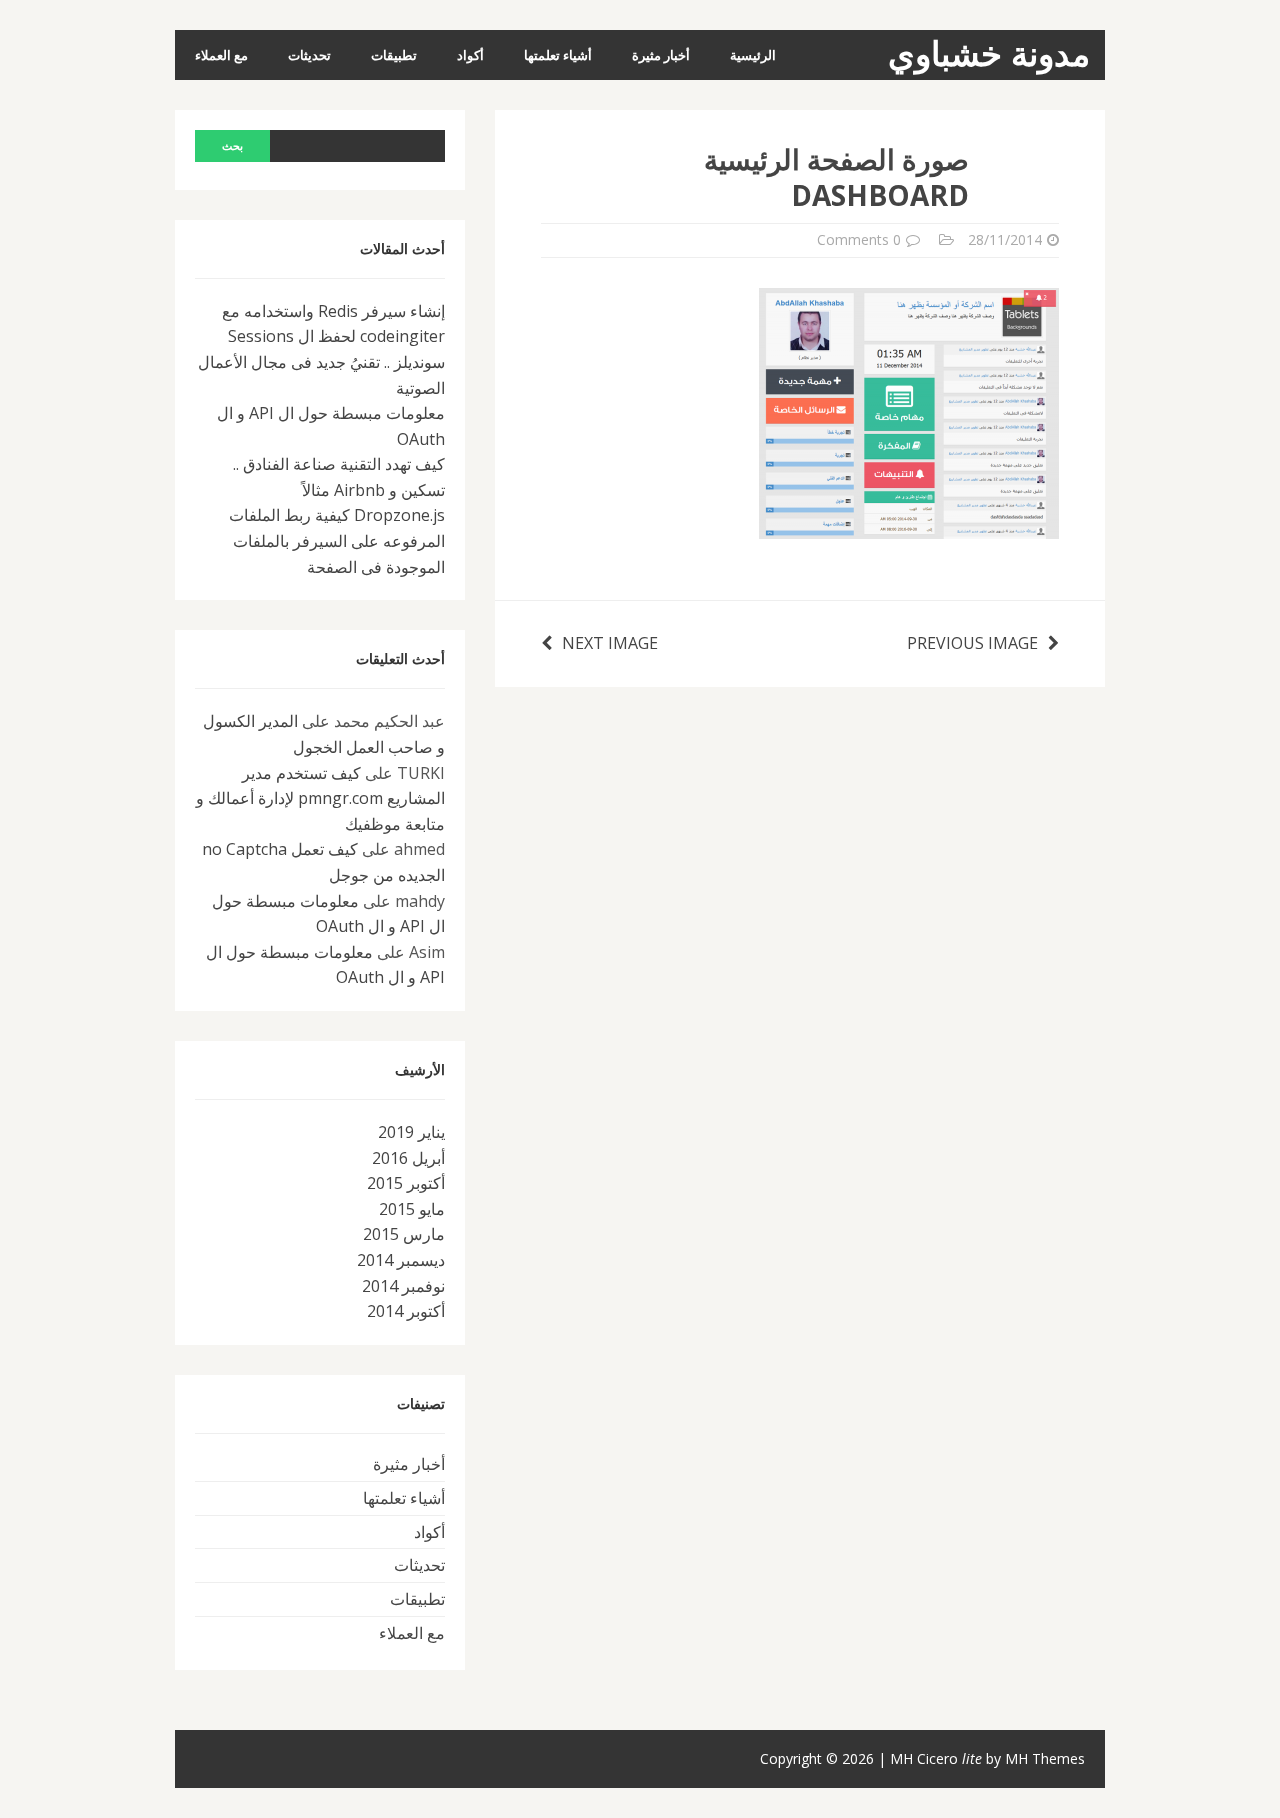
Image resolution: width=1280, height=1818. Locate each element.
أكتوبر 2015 (406, 1183)
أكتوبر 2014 (406, 1311)
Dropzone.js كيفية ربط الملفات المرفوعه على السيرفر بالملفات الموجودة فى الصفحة (337, 540)
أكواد (470, 55)
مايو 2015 (412, 1209)
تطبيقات (394, 55)
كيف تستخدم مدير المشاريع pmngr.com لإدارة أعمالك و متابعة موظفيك (320, 798)
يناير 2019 (411, 1132)
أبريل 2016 (408, 1158)
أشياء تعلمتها (558, 55)
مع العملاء (221, 55)
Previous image (972, 643)
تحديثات (309, 55)
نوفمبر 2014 (403, 1286)
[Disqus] (800, 937)
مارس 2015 (404, 1234)
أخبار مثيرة (661, 55)
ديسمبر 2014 (401, 1260)
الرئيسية (753, 55)
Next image (610, 643)
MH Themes (1045, 1758)
